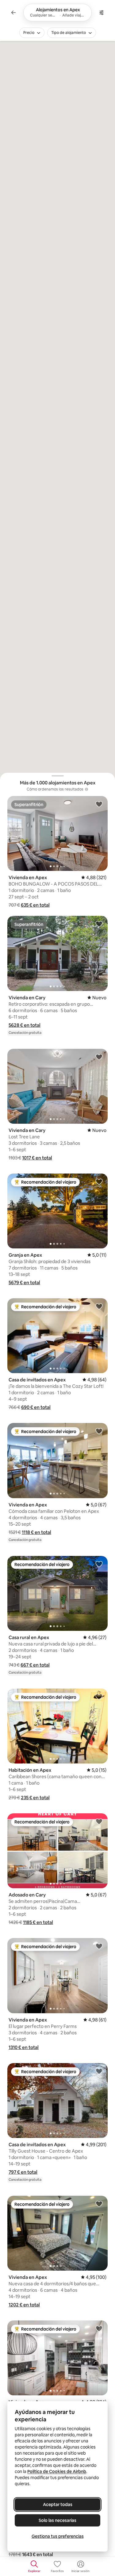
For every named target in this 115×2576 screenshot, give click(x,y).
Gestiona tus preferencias (58, 2536)
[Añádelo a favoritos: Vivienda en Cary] (99, 924)
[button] (35, 905)
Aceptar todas (58, 2504)
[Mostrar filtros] (102, 13)
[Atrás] (13, 13)
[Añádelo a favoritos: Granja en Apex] (99, 1181)
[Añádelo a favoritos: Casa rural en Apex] (99, 1564)
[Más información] (86, 789)
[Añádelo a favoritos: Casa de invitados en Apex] (99, 1306)
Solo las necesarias (57, 2520)
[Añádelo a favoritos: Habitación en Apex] (99, 1697)
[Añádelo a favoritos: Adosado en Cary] (99, 1821)
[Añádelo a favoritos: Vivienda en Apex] (99, 804)
